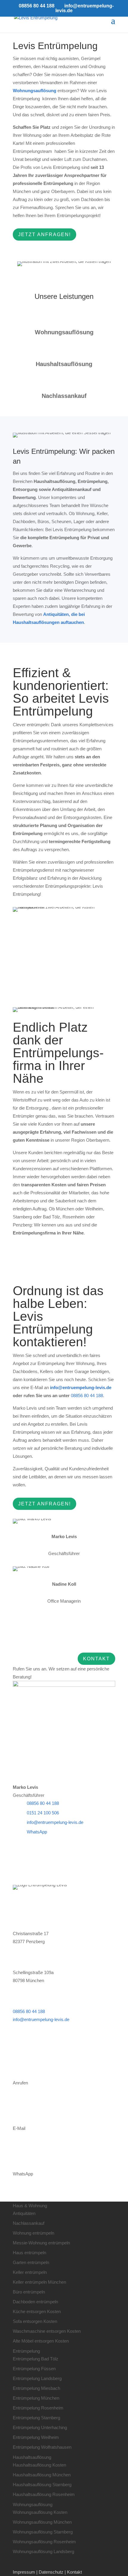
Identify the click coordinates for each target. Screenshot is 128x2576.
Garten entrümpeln (31, 2262)
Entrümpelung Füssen (34, 2369)
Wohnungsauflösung (35, 91)
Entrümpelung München (36, 2398)
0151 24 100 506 (43, 1813)
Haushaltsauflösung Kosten (39, 2465)
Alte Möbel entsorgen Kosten (41, 2341)
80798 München (28, 1980)
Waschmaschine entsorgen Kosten (47, 2331)
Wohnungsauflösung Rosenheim (44, 2542)
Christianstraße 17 (31, 1933)
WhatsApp (37, 1832)
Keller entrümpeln (30, 2272)
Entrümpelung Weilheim (36, 2437)
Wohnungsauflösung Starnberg (43, 2532)
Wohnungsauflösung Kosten (40, 2512)
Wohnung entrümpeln (33, 2233)
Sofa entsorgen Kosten (35, 2321)
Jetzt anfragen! (45, 234)
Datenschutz (51, 2572)
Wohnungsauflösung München (42, 2522)
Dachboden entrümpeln (35, 2302)
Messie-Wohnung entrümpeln (41, 2243)
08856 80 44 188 (37, 6)
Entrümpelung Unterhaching (40, 2427)
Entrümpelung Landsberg (37, 2378)
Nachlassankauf (29, 2223)
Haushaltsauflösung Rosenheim (44, 2494)
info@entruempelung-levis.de (55, 1822)
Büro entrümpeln (29, 2292)
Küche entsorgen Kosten (37, 2311)
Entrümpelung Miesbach (36, 2388)
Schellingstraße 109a (33, 1972)
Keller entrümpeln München (39, 2282)
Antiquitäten (24, 2213)
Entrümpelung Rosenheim (38, 2408)
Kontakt (96, 1659)
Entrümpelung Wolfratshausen (42, 2447)
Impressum (24, 2572)
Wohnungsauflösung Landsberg (43, 2551)
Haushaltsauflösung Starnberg (42, 2485)
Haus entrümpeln (29, 2253)
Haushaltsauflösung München (42, 2475)
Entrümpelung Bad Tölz (36, 2359)
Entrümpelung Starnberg (36, 2418)
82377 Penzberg (29, 1942)
